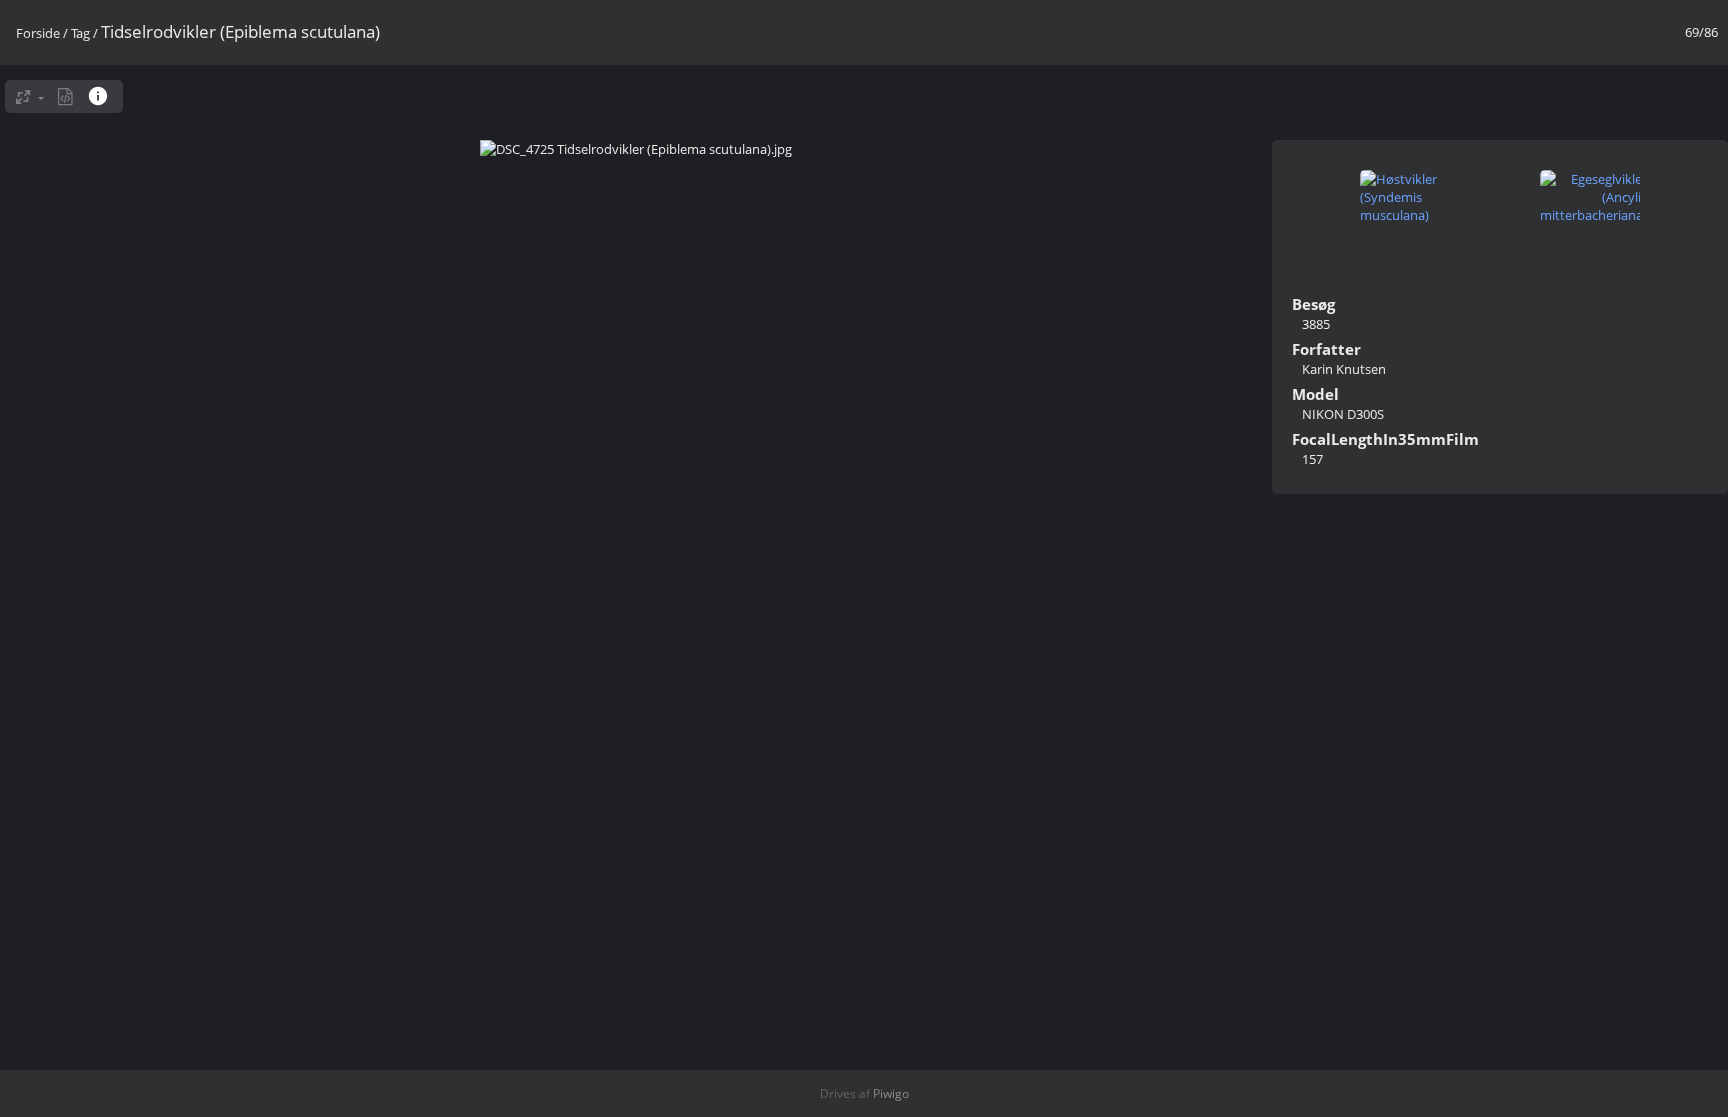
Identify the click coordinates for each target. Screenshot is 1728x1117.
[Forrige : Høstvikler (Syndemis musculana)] (1410, 199)
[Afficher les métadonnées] (100, 96)
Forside (38, 33)
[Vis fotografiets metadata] (65, 96)
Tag (80, 33)
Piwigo (891, 1093)
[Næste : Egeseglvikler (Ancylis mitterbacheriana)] (1590, 199)
